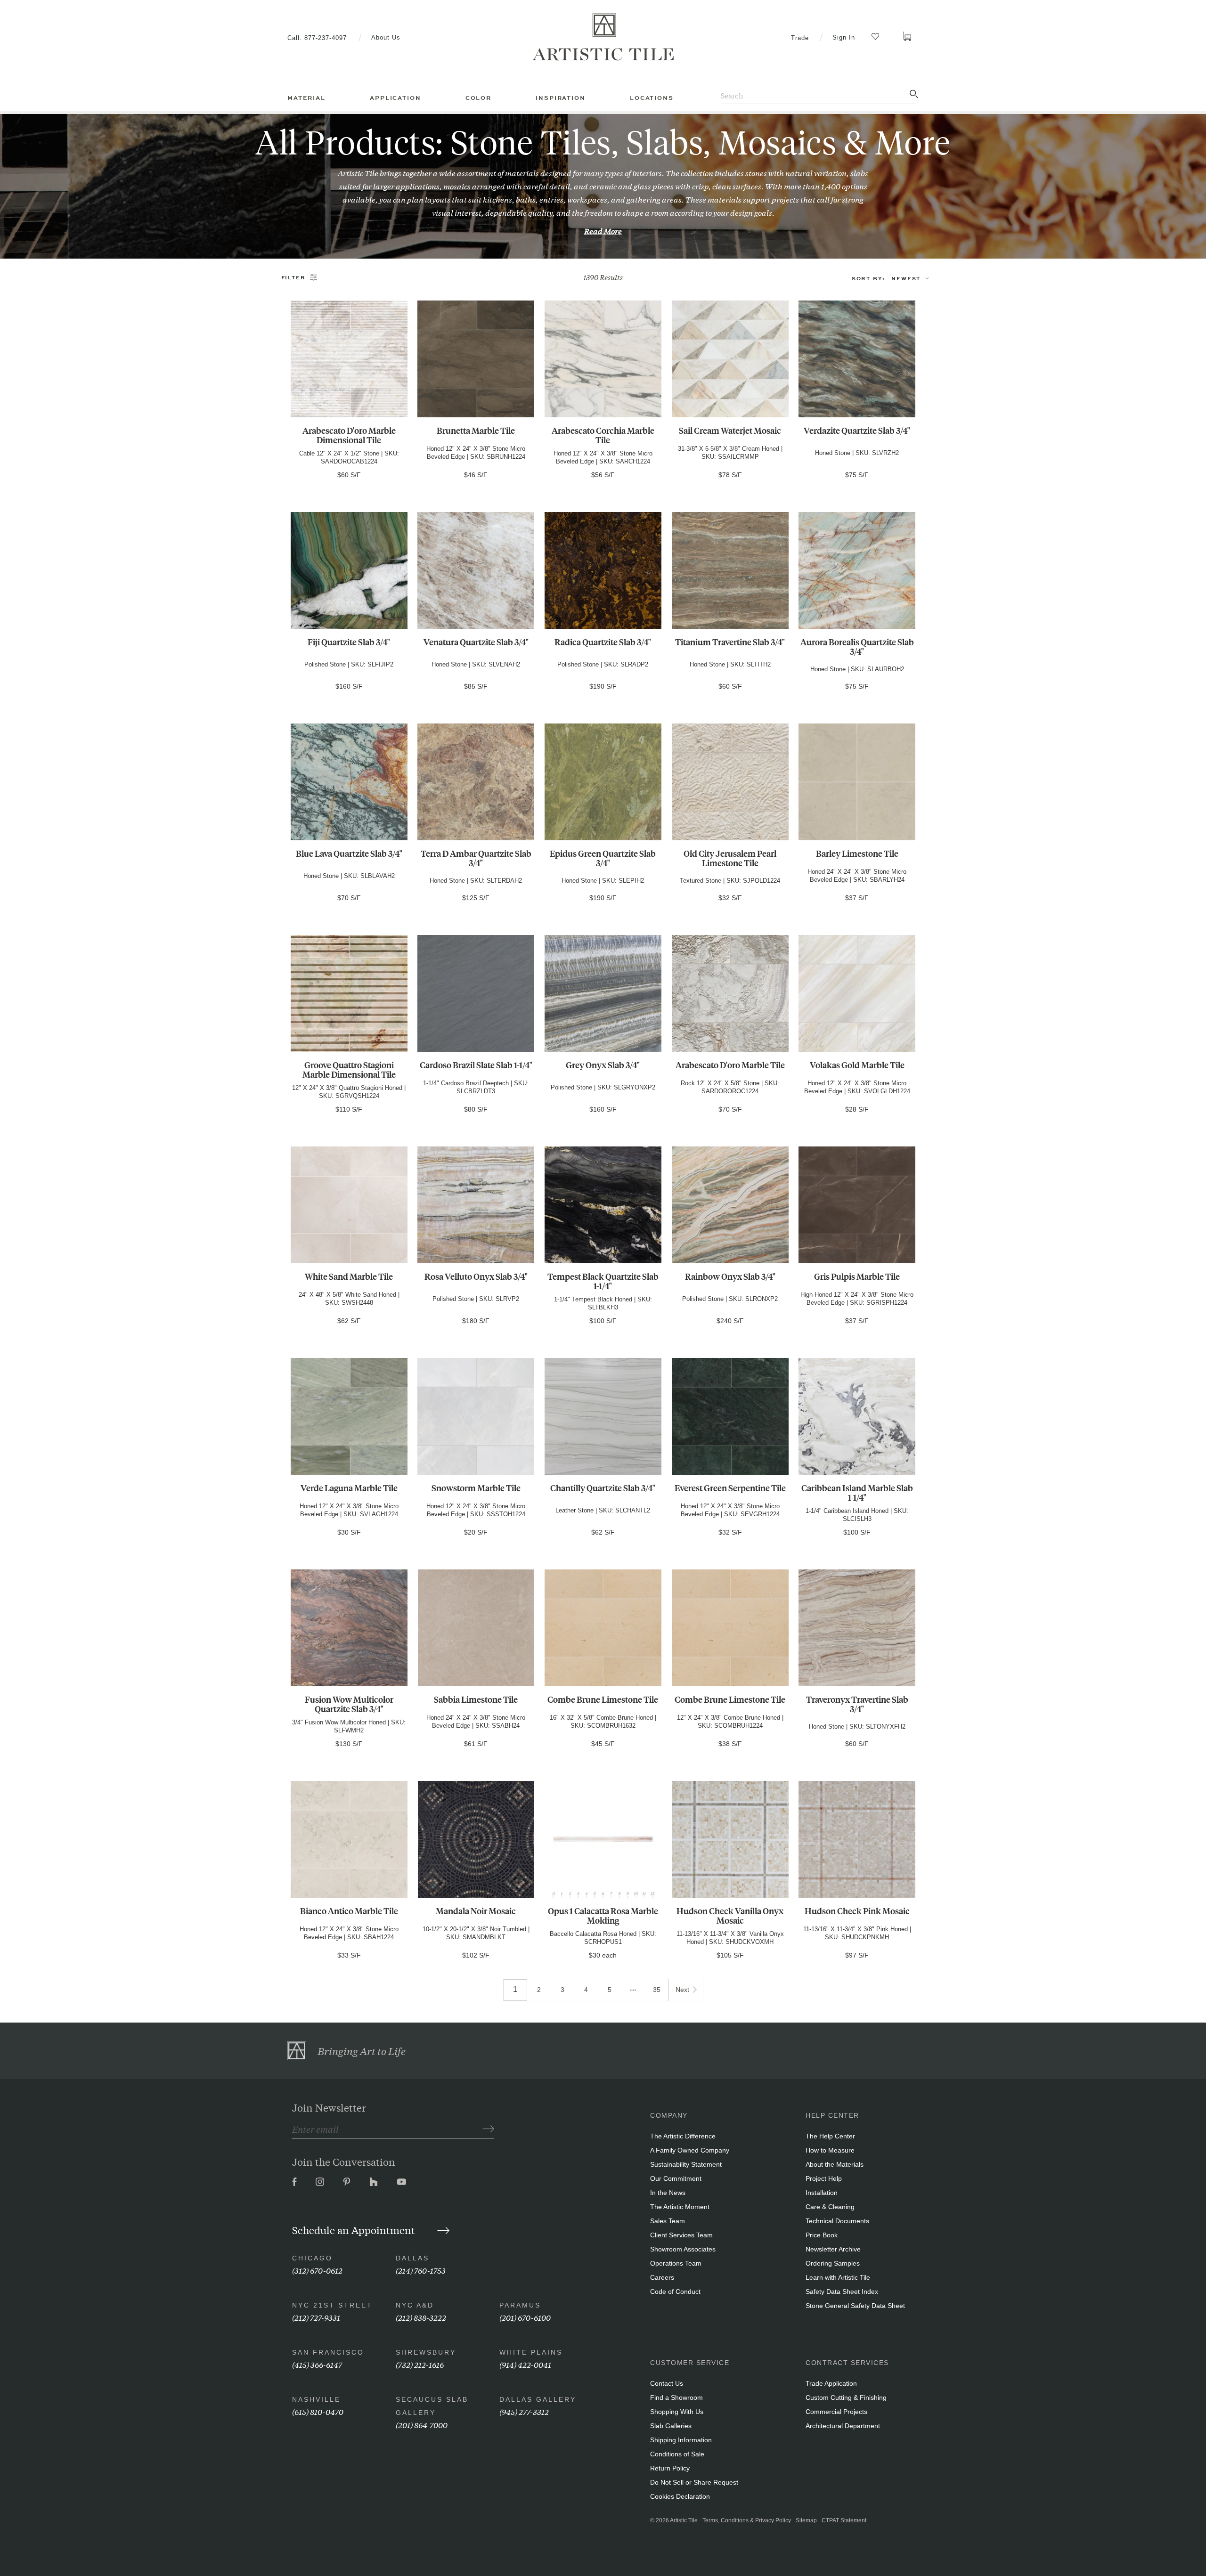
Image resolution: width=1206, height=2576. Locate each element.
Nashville (316, 2399)
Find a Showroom (676, 2397)
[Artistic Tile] (603, 37)
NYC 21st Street (332, 2305)
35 (657, 1990)
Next (682, 1990)
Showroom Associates (683, 2249)
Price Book (822, 2235)
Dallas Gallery (538, 2399)
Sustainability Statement (686, 2164)
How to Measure (830, 2150)
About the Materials (835, 2164)
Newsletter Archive (833, 2249)
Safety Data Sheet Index (842, 2292)
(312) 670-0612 (317, 2270)
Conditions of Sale (677, 2454)
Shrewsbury (426, 2352)
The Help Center (830, 2136)
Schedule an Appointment (355, 2230)
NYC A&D (415, 2305)
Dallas (412, 2258)
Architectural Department (843, 2426)
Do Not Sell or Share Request (694, 2482)
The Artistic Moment (680, 2207)
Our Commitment (676, 2178)
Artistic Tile (684, 2520)
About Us (386, 37)
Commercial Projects (836, 2412)
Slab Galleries (671, 2426)
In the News (668, 2193)
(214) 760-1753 (421, 2270)
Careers (662, 2277)
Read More (603, 231)
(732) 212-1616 (420, 2364)
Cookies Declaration (680, 2496)
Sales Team (668, 2221)
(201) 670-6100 (525, 2317)
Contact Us (667, 2383)
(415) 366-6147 (317, 2364)
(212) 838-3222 (421, 2317)
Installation (822, 2193)
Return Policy (670, 2468)
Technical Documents (837, 2221)
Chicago (312, 2258)
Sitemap (806, 2520)
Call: (317, 38)
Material (306, 98)
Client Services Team (681, 2235)
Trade (800, 38)
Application (395, 98)
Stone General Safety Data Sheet (855, 2306)
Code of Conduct (675, 2292)
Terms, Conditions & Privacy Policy (747, 2520)
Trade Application (831, 2383)
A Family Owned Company (690, 2150)
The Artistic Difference (683, 2136)
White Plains (531, 2352)
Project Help (824, 2178)
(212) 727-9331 (316, 2317)
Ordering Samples (833, 2263)
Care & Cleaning (830, 2207)
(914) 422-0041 (525, 2364)
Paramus (520, 2305)
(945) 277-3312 (524, 2411)
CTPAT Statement (844, 2520)
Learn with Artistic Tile (838, 2277)
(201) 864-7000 (422, 2425)
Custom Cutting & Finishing (846, 2397)
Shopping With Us (677, 2412)
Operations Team (676, 2263)
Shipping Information (681, 2440)
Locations (652, 98)
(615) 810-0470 (318, 2411)
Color (478, 98)
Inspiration (560, 98)
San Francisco (328, 2352)
